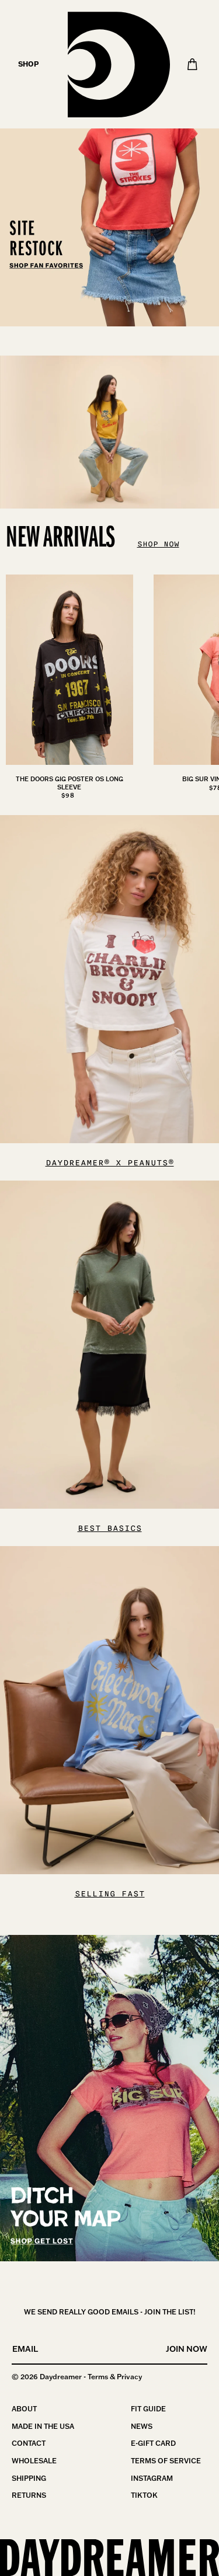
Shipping (29, 2478)
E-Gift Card (153, 2443)
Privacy (129, 2377)
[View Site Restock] (109, 163)
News (142, 2426)
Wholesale (34, 2461)
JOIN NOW (187, 2349)
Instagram (152, 2478)
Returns (29, 2495)
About (24, 2409)
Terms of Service (166, 2461)
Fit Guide (148, 2409)
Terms (98, 2377)
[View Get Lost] (109, 2098)
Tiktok (144, 2495)
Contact (29, 2443)
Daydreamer (61, 2377)
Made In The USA (43, 2426)
